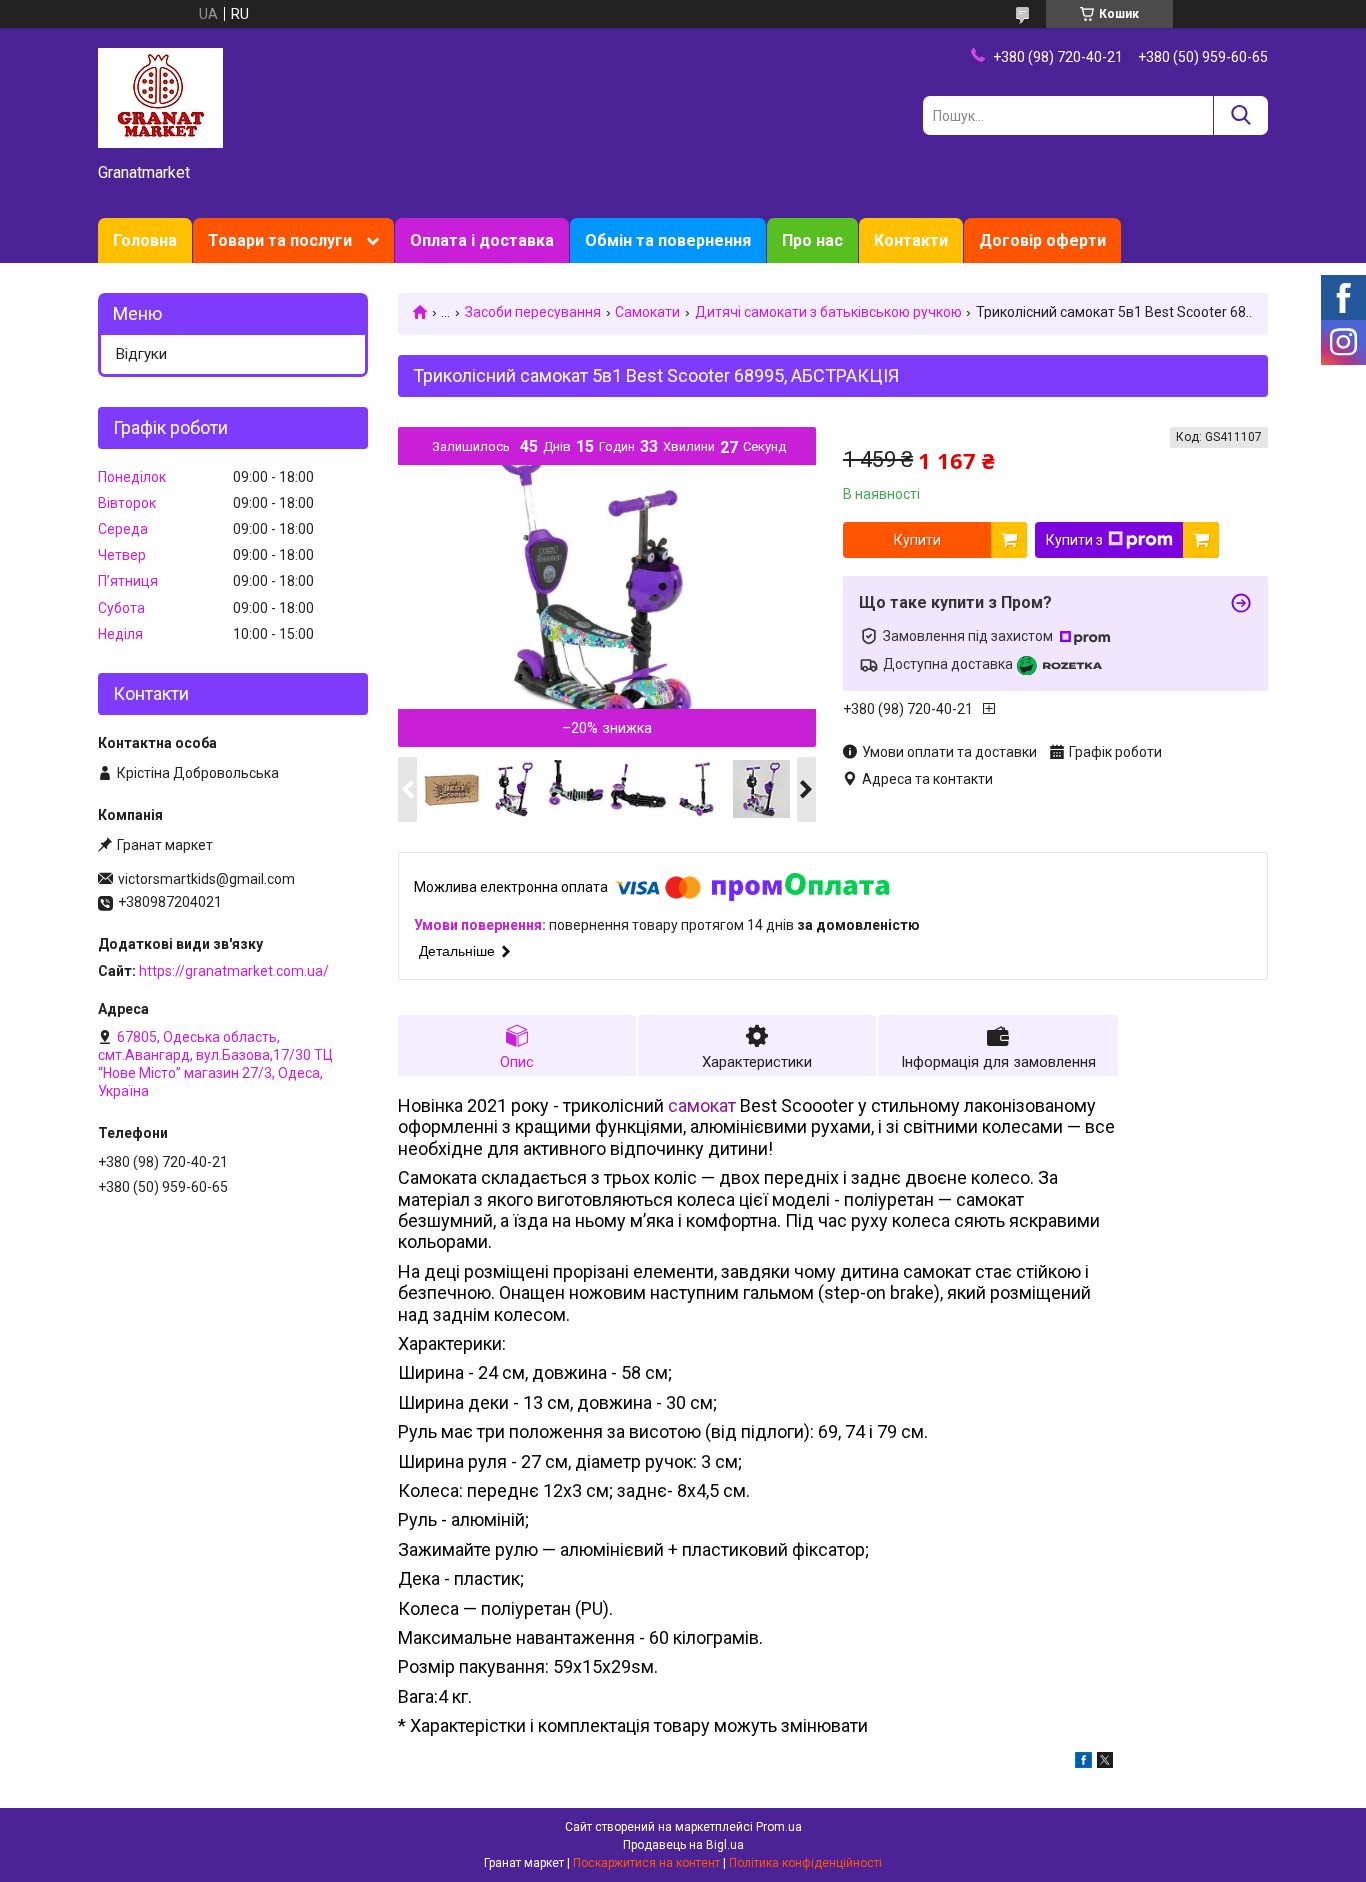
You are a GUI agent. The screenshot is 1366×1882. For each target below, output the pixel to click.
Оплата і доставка (482, 240)
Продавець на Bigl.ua (683, 1845)
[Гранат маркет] (160, 97)
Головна (145, 240)
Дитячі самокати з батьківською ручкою (828, 312)
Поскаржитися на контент (646, 1863)
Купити (917, 540)
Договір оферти (1042, 240)
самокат (702, 1105)
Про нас (812, 240)
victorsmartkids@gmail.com (206, 879)
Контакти (911, 240)
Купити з (1074, 540)
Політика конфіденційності (805, 1863)
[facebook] (1083, 1763)
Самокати (647, 312)
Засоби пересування (533, 312)
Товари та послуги (280, 240)
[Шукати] (1240, 115)
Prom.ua (779, 1827)
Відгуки (141, 354)
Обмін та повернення (668, 240)
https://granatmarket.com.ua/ (234, 971)
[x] (1105, 1763)
